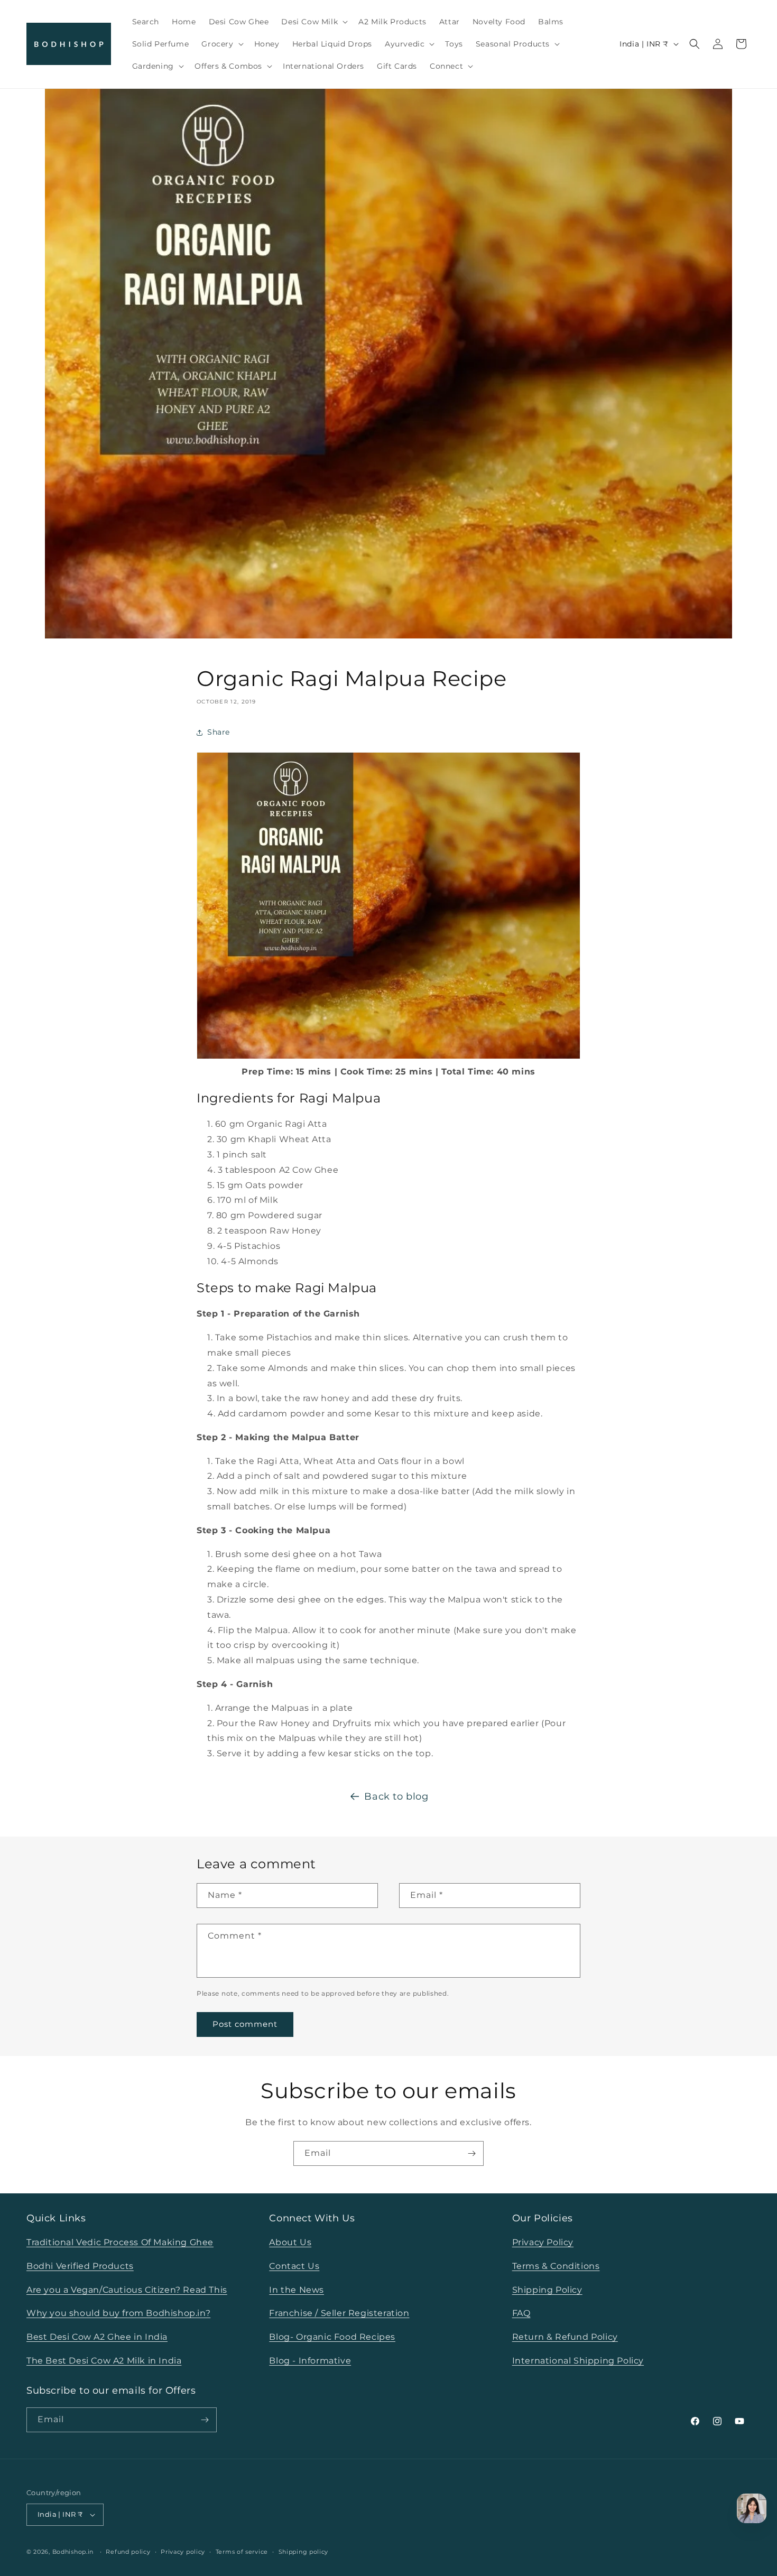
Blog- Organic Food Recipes (332, 2337)
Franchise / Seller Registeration (339, 2313)
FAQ (521, 2313)
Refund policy (128, 2552)
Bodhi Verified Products (80, 2266)
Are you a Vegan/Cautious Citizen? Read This (127, 2290)
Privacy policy (183, 2552)
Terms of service (242, 2552)
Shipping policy (304, 2552)
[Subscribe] (471, 2153)
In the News (297, 2290)
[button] (313, 22)
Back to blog (396, 1796)
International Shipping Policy (578, 2361)
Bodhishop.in (73, 2552)
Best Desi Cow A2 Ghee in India (97, 2337)
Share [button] (219, 732)
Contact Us (294, 2266)
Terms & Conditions (556, 2266)
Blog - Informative (310, 2361)
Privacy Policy (543, 2242)
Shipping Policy (547, 2290)
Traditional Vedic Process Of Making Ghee (120, 2242)
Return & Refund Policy (565, 2337)
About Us (290, 2242)
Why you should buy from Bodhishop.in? (118, 2313)
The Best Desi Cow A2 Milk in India (104, 2361)
